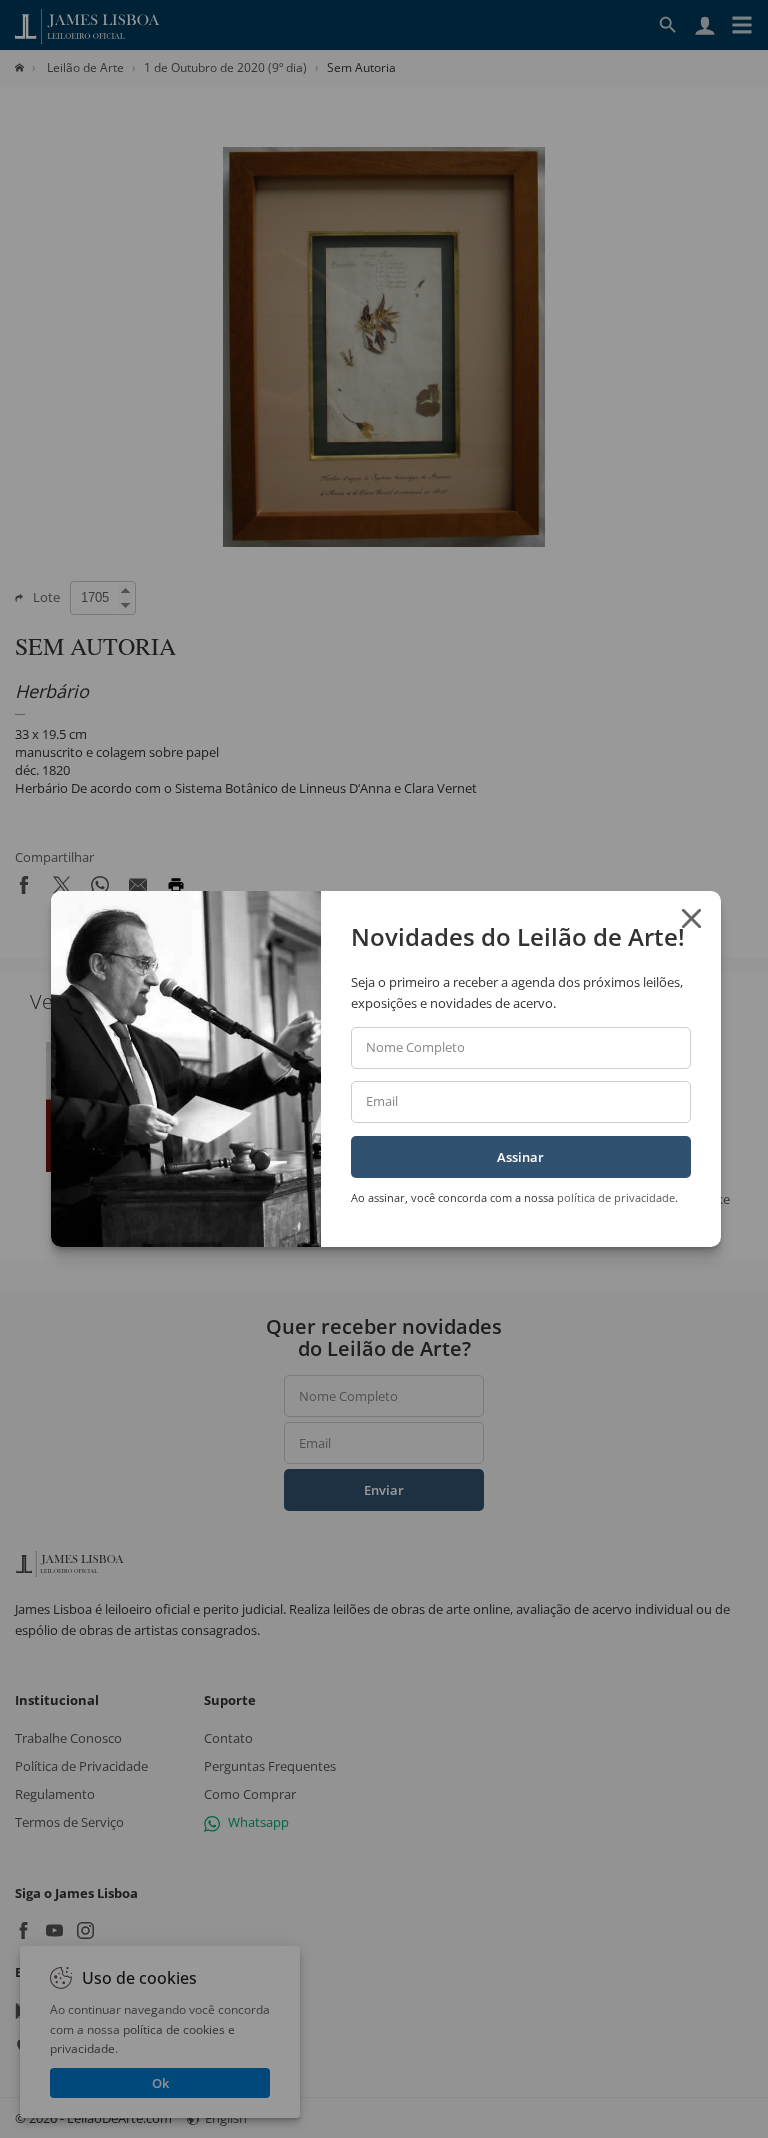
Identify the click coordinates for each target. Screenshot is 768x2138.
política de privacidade (616, 1197)
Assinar (520, 1157)
